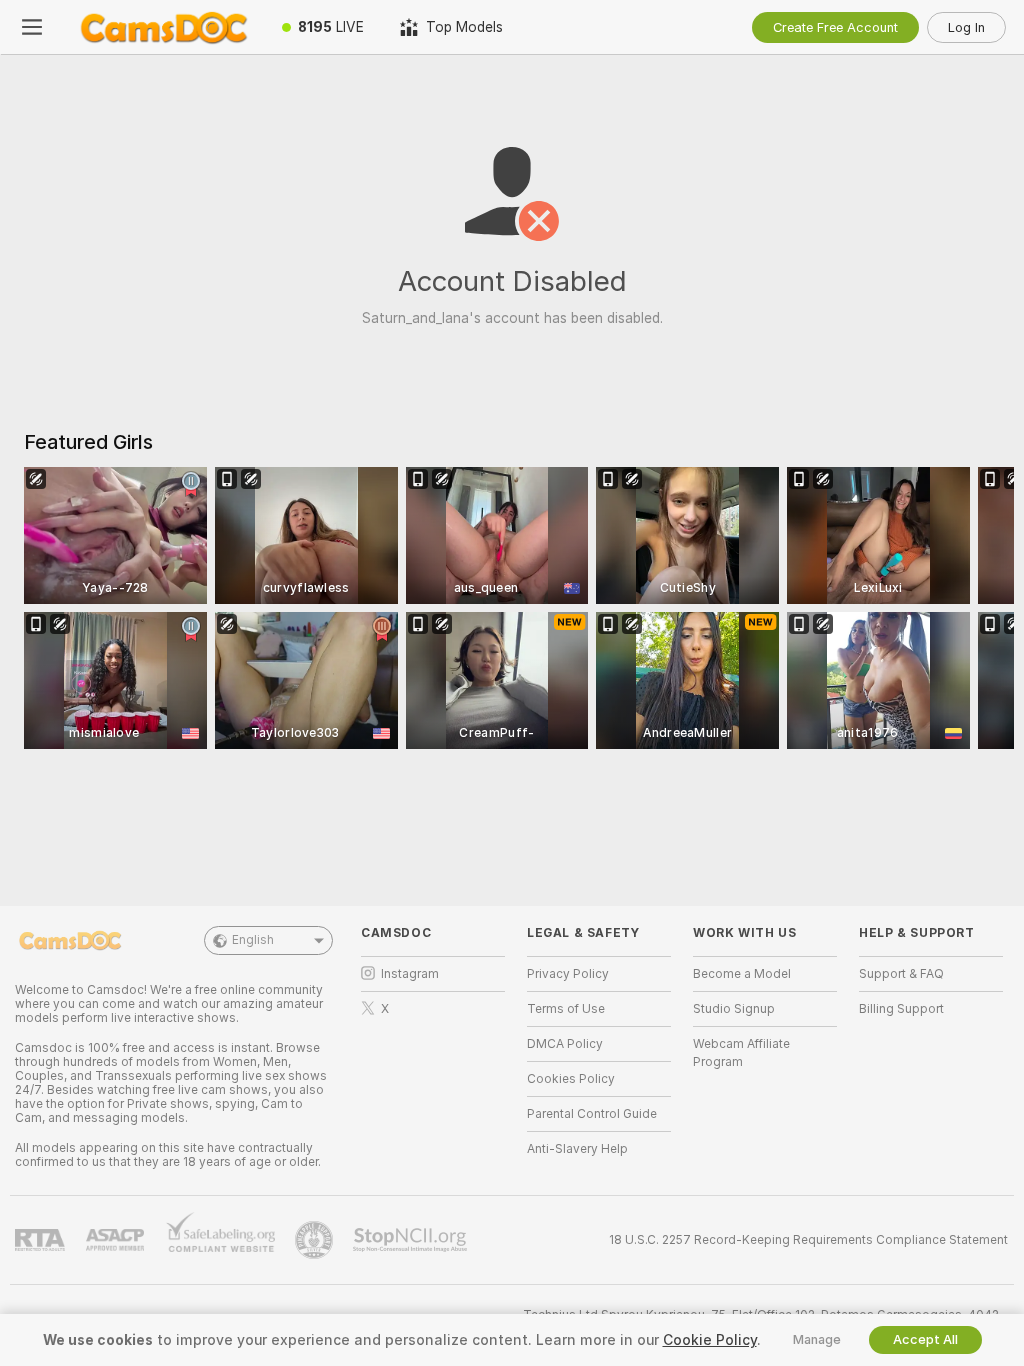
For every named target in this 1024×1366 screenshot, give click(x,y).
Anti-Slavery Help (577, 1149)
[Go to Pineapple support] (316, 1240)
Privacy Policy (568, 974)
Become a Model (742, 974)
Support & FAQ (901, 974)
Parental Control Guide (592, 1114)
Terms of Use (566, 1009)
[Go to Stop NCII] (412, 1240)
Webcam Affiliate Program (741, 1053)
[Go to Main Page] (164, 27)
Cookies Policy (571, 1079)
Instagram (410, 974)
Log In (966, 27)
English (253, 940)
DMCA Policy (565, 1044)
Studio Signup (734, 1009)
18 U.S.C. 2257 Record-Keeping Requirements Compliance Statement (808, 1240)
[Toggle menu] (32, 27)
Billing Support (901, 1009)
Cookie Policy (710, 1340)
